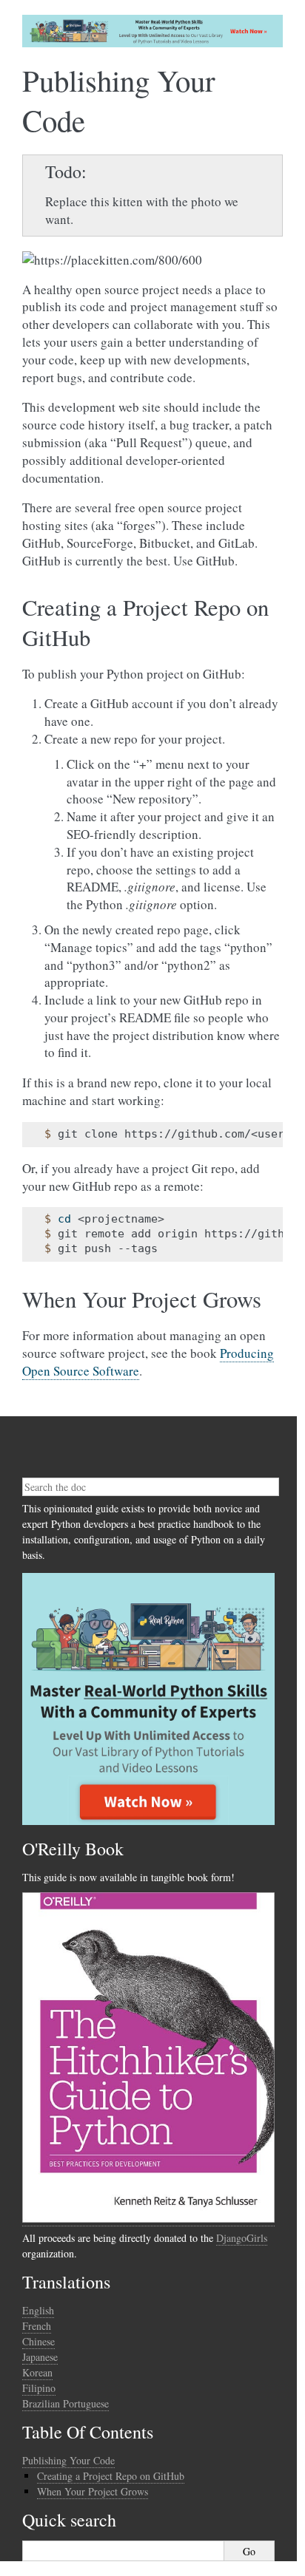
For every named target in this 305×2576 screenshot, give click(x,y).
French (37, 2326)
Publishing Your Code (68, 2460)
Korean (37, 2372)
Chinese (38, 2341)
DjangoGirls (242, 2238)
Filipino (39, 2388)
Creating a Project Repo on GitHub (111, 2476)
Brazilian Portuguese (66, 2403)
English (38, 2310)
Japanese (40, 2357)
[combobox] (151, 1487)
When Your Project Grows (93, 2491)
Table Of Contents (88, 2432)
